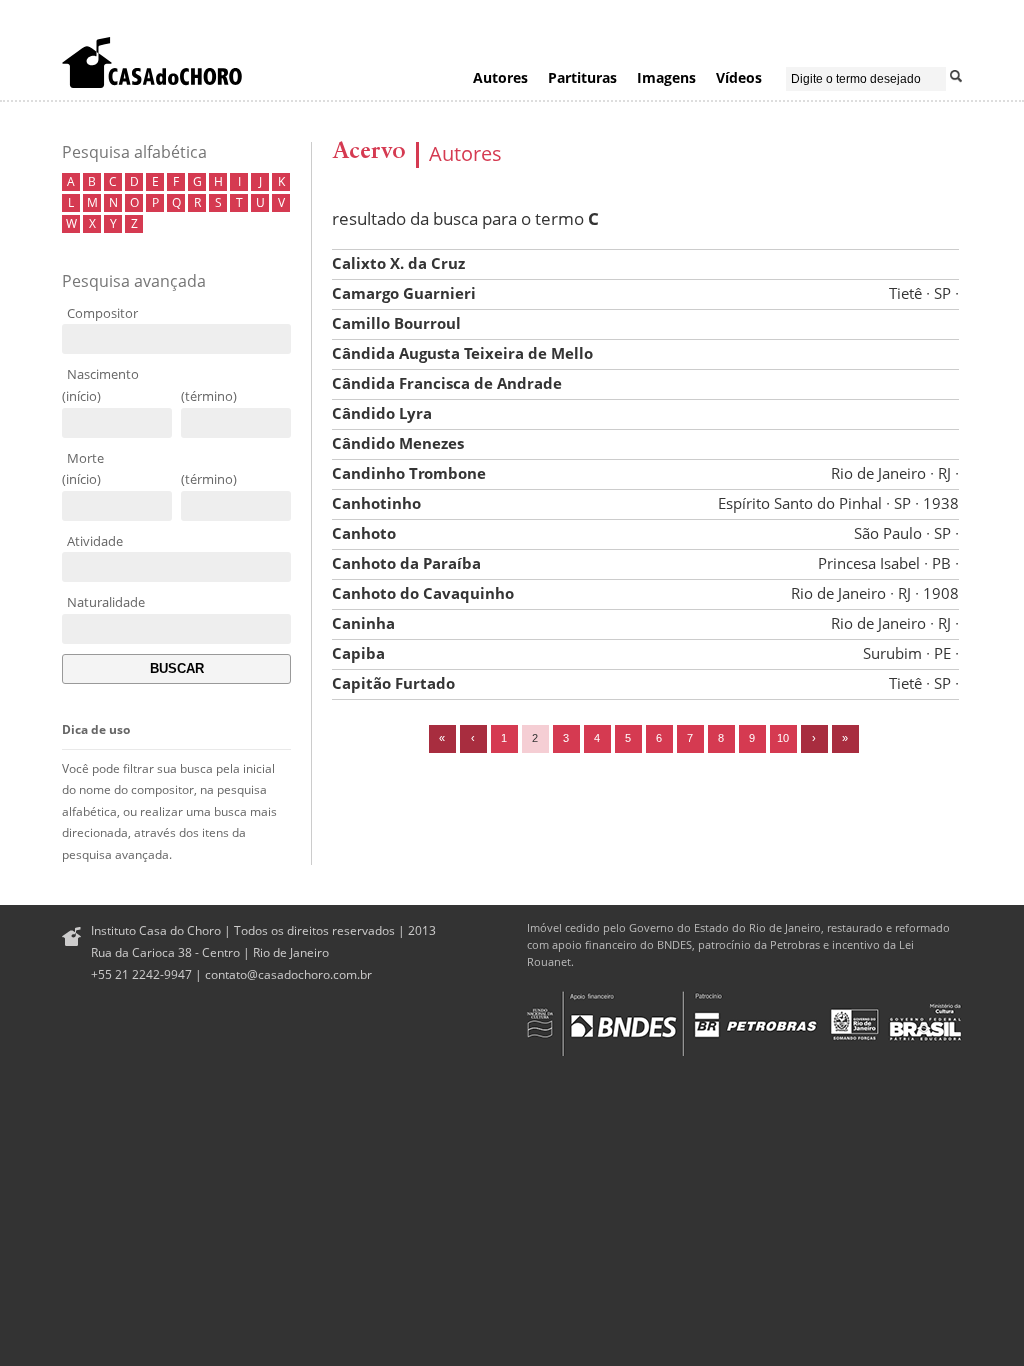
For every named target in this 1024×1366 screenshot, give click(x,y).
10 (783, 738)
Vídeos (739, 77)
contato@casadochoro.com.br (288, 974)
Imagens (666, 77)
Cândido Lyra (382, 413)
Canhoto (645, 533)
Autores (500, 77)
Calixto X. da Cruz (398, 263)
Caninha (645, 623)
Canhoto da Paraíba (645, 563)
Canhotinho (645, 503)
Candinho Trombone (645, 473)
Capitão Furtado (645, 683)
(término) (209, 396)
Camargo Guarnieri (645, 293)
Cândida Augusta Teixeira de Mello (462, 353)
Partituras (582, 77)
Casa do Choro (152, 62)
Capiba (645, 653)
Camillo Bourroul (396, 323)
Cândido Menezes (398, 443)
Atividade (95, 541)
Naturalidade (106, 602)
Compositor (102, 313)
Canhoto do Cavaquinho (645, 593)
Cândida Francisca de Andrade (447, 383)
